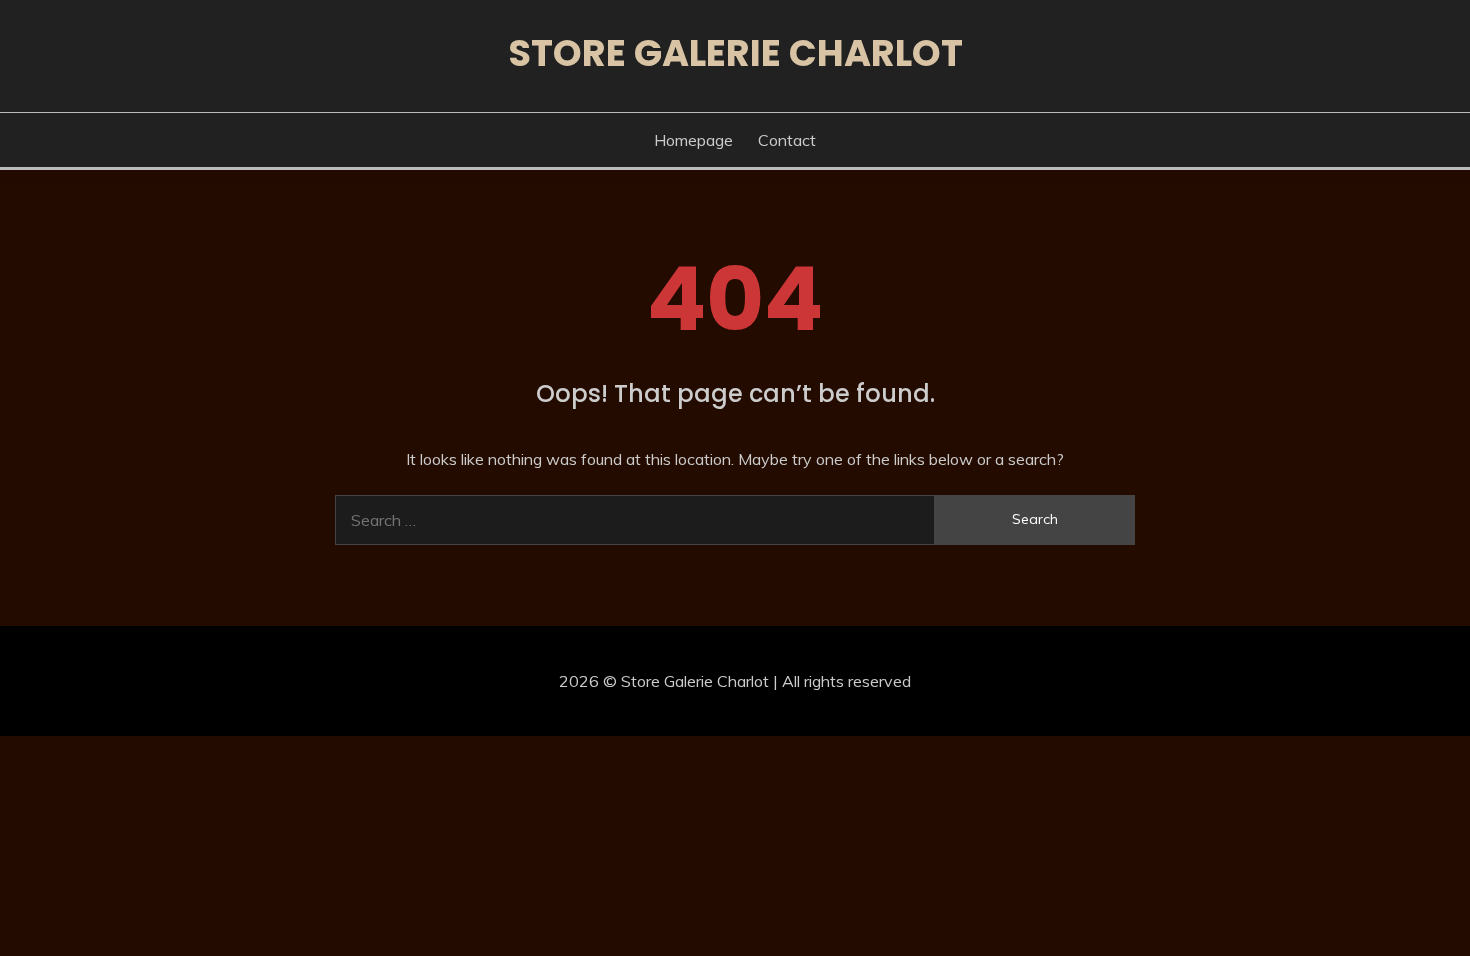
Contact (787, 140)
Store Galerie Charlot (735, 53)
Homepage (693, 140)
